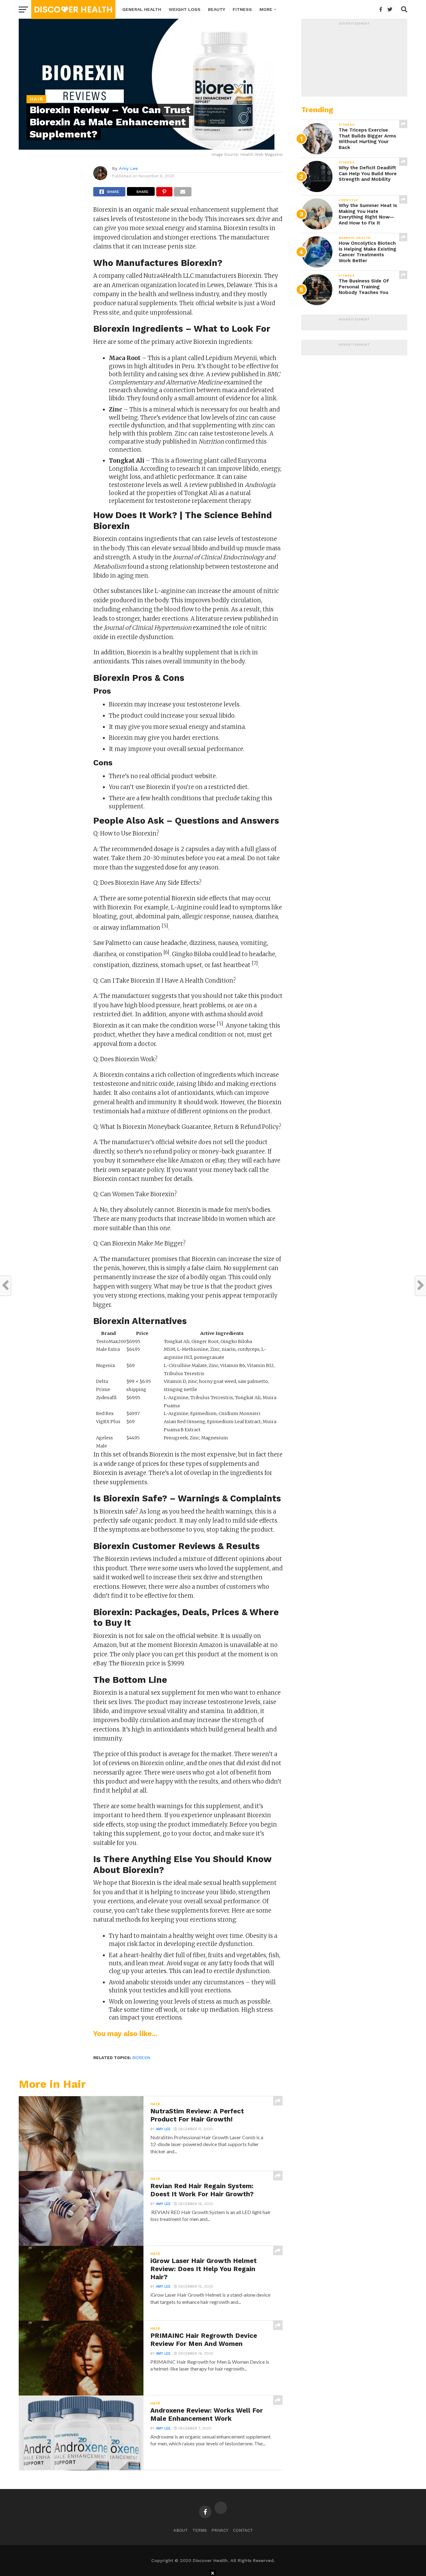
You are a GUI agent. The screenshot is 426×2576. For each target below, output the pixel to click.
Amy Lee (128, 168)
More (266, 9)
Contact (243, 2530)
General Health (142, 9)
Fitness (242, 9)
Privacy (220, 2530)
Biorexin (141, 2058)
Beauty (217, 9)
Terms (200, 2530)
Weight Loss (185, 9)
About (181, 2530)
